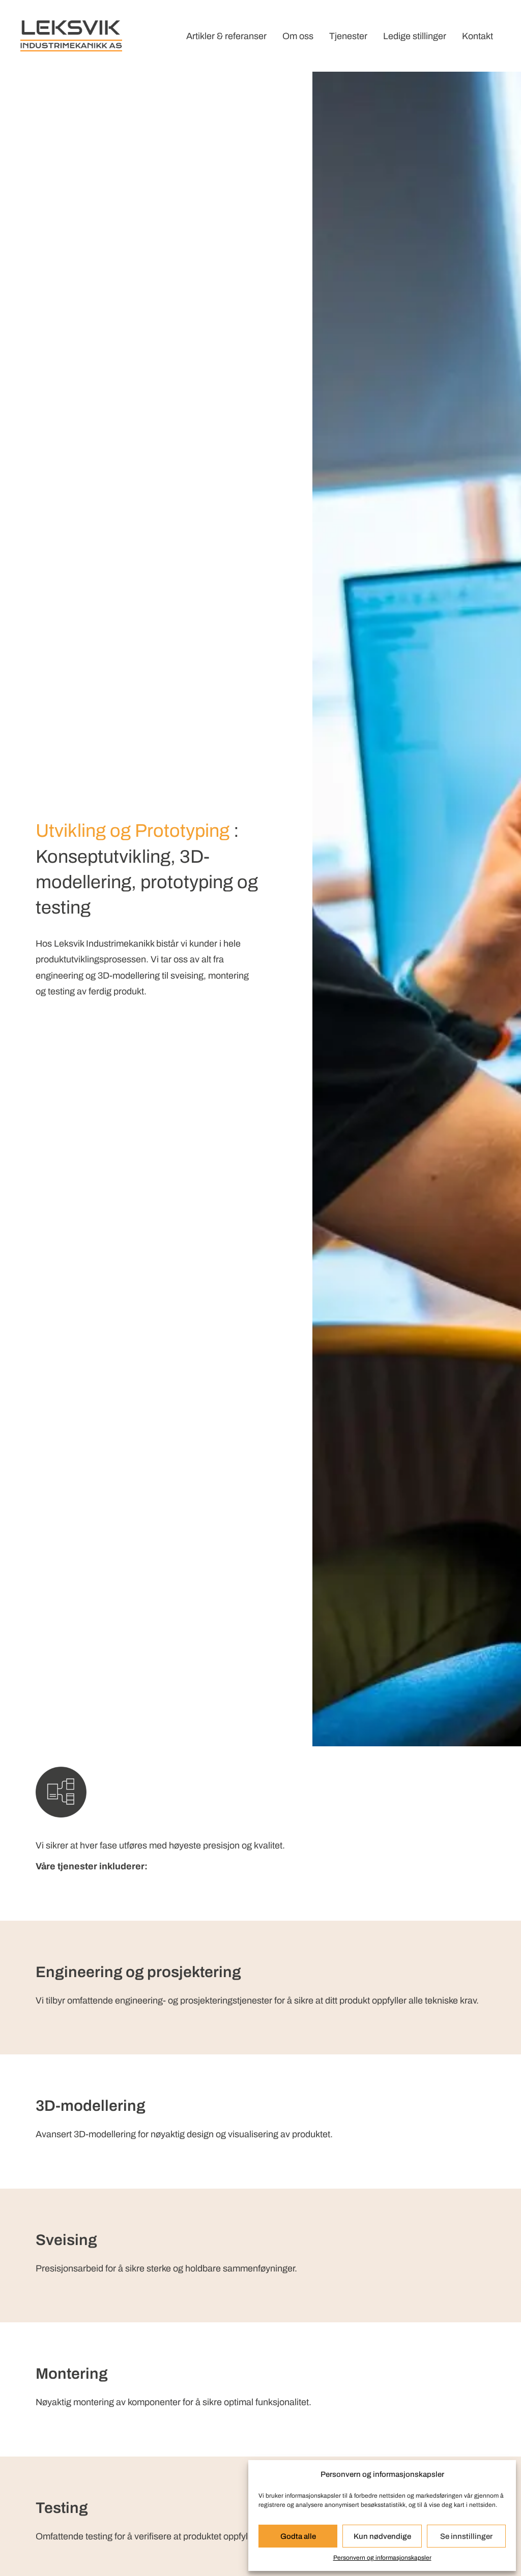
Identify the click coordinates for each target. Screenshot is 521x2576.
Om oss (298, 36)
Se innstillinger (466, 2536)
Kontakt (477, 36)
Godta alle (298, 2536)
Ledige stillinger (415, 36)
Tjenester (348, 36)
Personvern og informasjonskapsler (382, 2558)
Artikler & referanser (226, 36)
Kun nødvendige (382, 2536)
